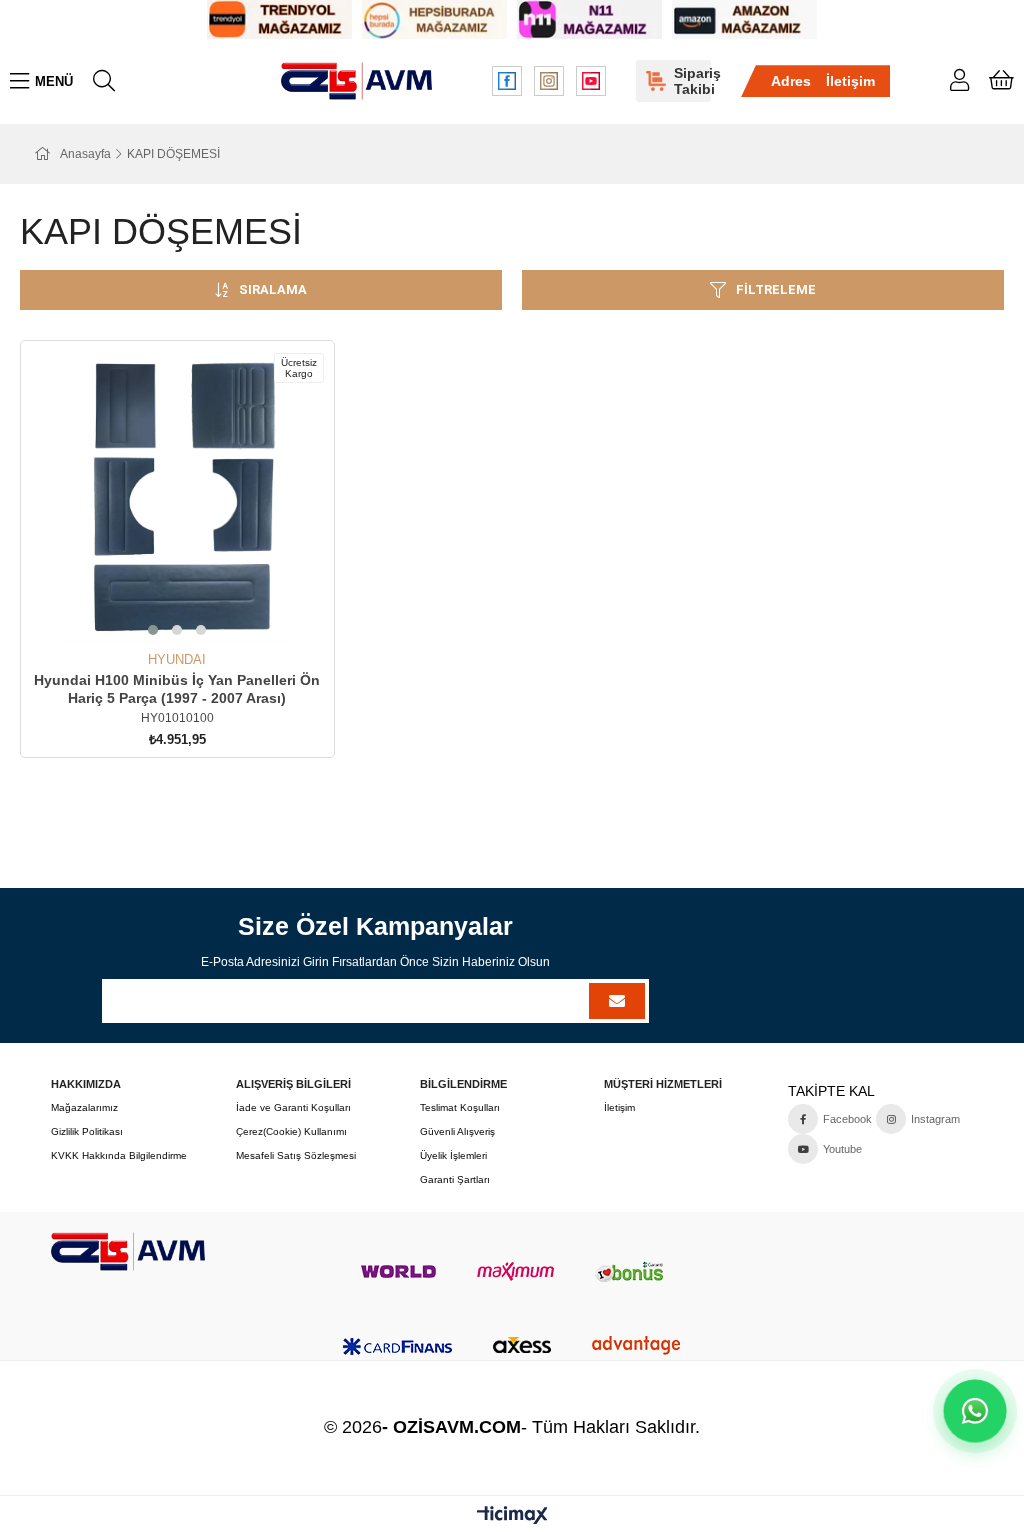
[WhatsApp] (975, 1411)
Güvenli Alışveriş (457, 1131)
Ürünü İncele (199, 615)
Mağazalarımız (84, 1107)
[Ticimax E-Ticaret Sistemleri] (512, 1516)
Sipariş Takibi (692, 81)
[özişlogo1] (128, 1251)
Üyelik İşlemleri (453, 1155)
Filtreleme (776, 289)
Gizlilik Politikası (87, 1131)
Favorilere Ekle (154, 615)
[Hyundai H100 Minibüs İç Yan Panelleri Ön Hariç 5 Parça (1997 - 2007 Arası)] (177, 497)
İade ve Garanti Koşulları (293, 1107)
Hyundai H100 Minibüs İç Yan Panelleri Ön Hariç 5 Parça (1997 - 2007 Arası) (177, 689)
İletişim (850, 81)
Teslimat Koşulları (460, 1107)
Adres (791, 81)
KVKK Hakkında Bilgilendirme (119, 1155)
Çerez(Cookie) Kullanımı (291, 1131)
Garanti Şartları (455, 1179)
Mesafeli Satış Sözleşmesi (296, 1155)
